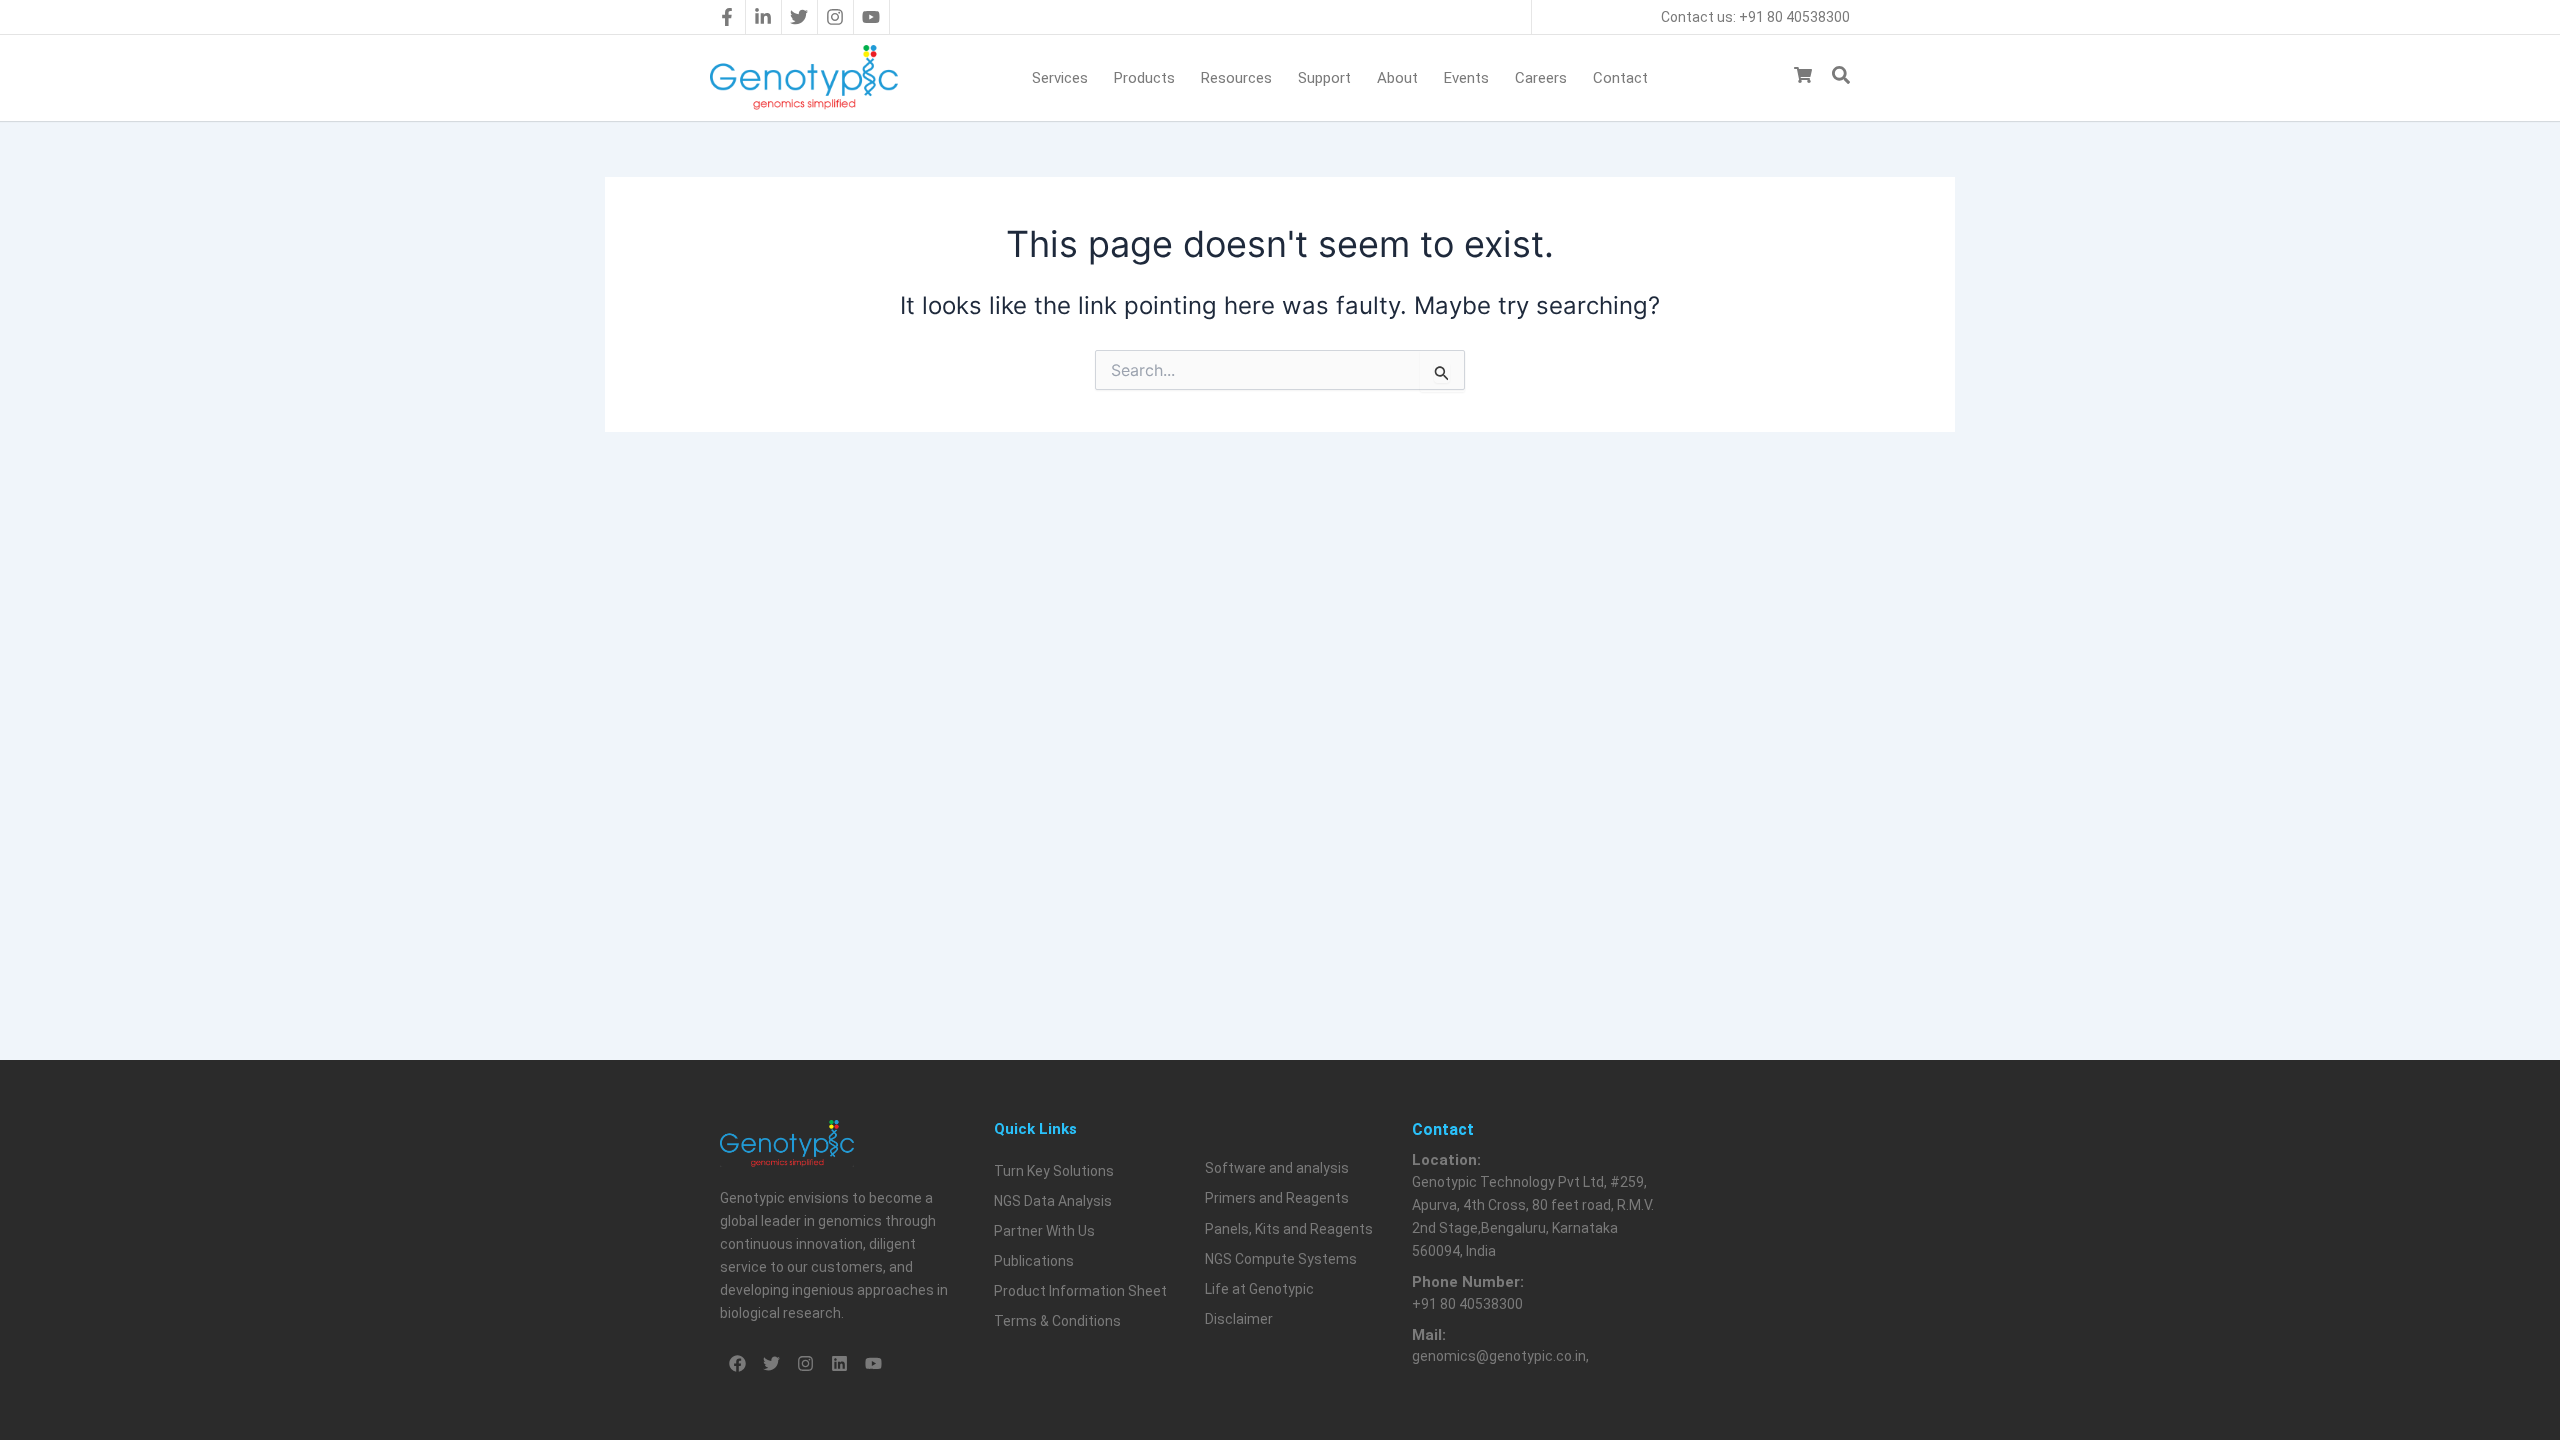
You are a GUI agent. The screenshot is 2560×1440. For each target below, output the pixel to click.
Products (1144, 78)
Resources (1236, 78)
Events (1466, 78)
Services (1060, 78)
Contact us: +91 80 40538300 (1755, 17)
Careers (1541, 78)
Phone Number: (1468, 1282)
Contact (1620, 78)
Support (1324, 78)
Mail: (1429, 1335)
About (1397, 78)
